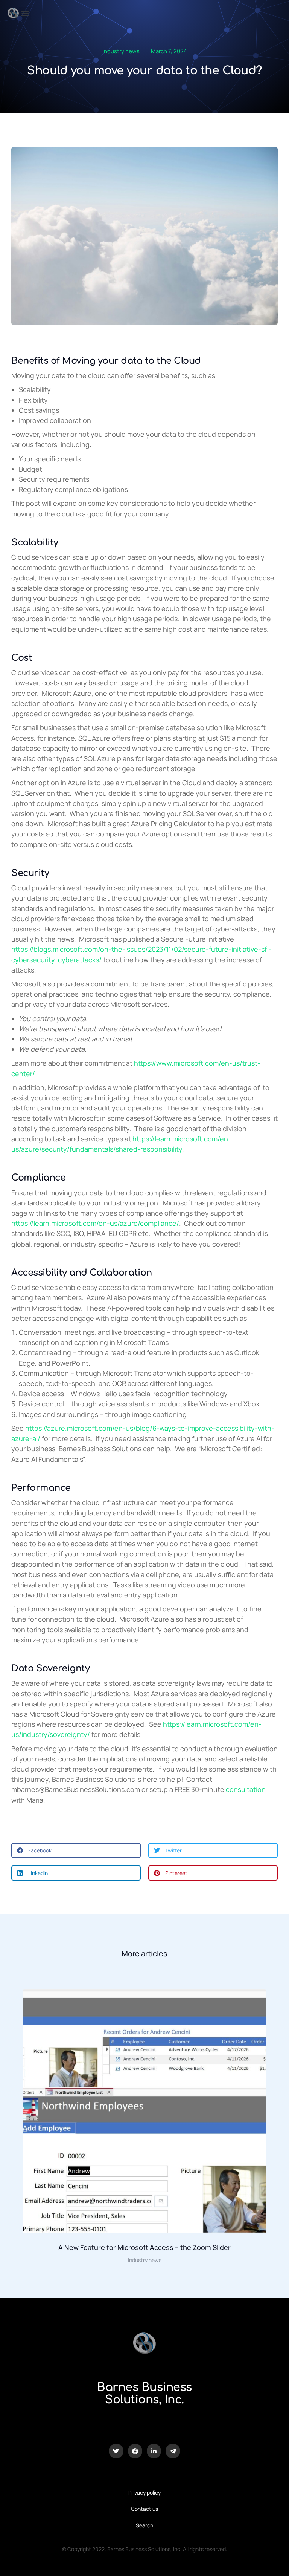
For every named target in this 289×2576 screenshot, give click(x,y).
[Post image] (144, 2111)
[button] (25, 13)
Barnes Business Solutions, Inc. (144, 2394)
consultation (246, 1789)
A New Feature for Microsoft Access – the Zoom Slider (144, 2247)
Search (144, 2525)
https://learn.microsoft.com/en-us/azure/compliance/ (95, 1223)
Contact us (144, 2509)
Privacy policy (144, 2493)
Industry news (121, 51)
